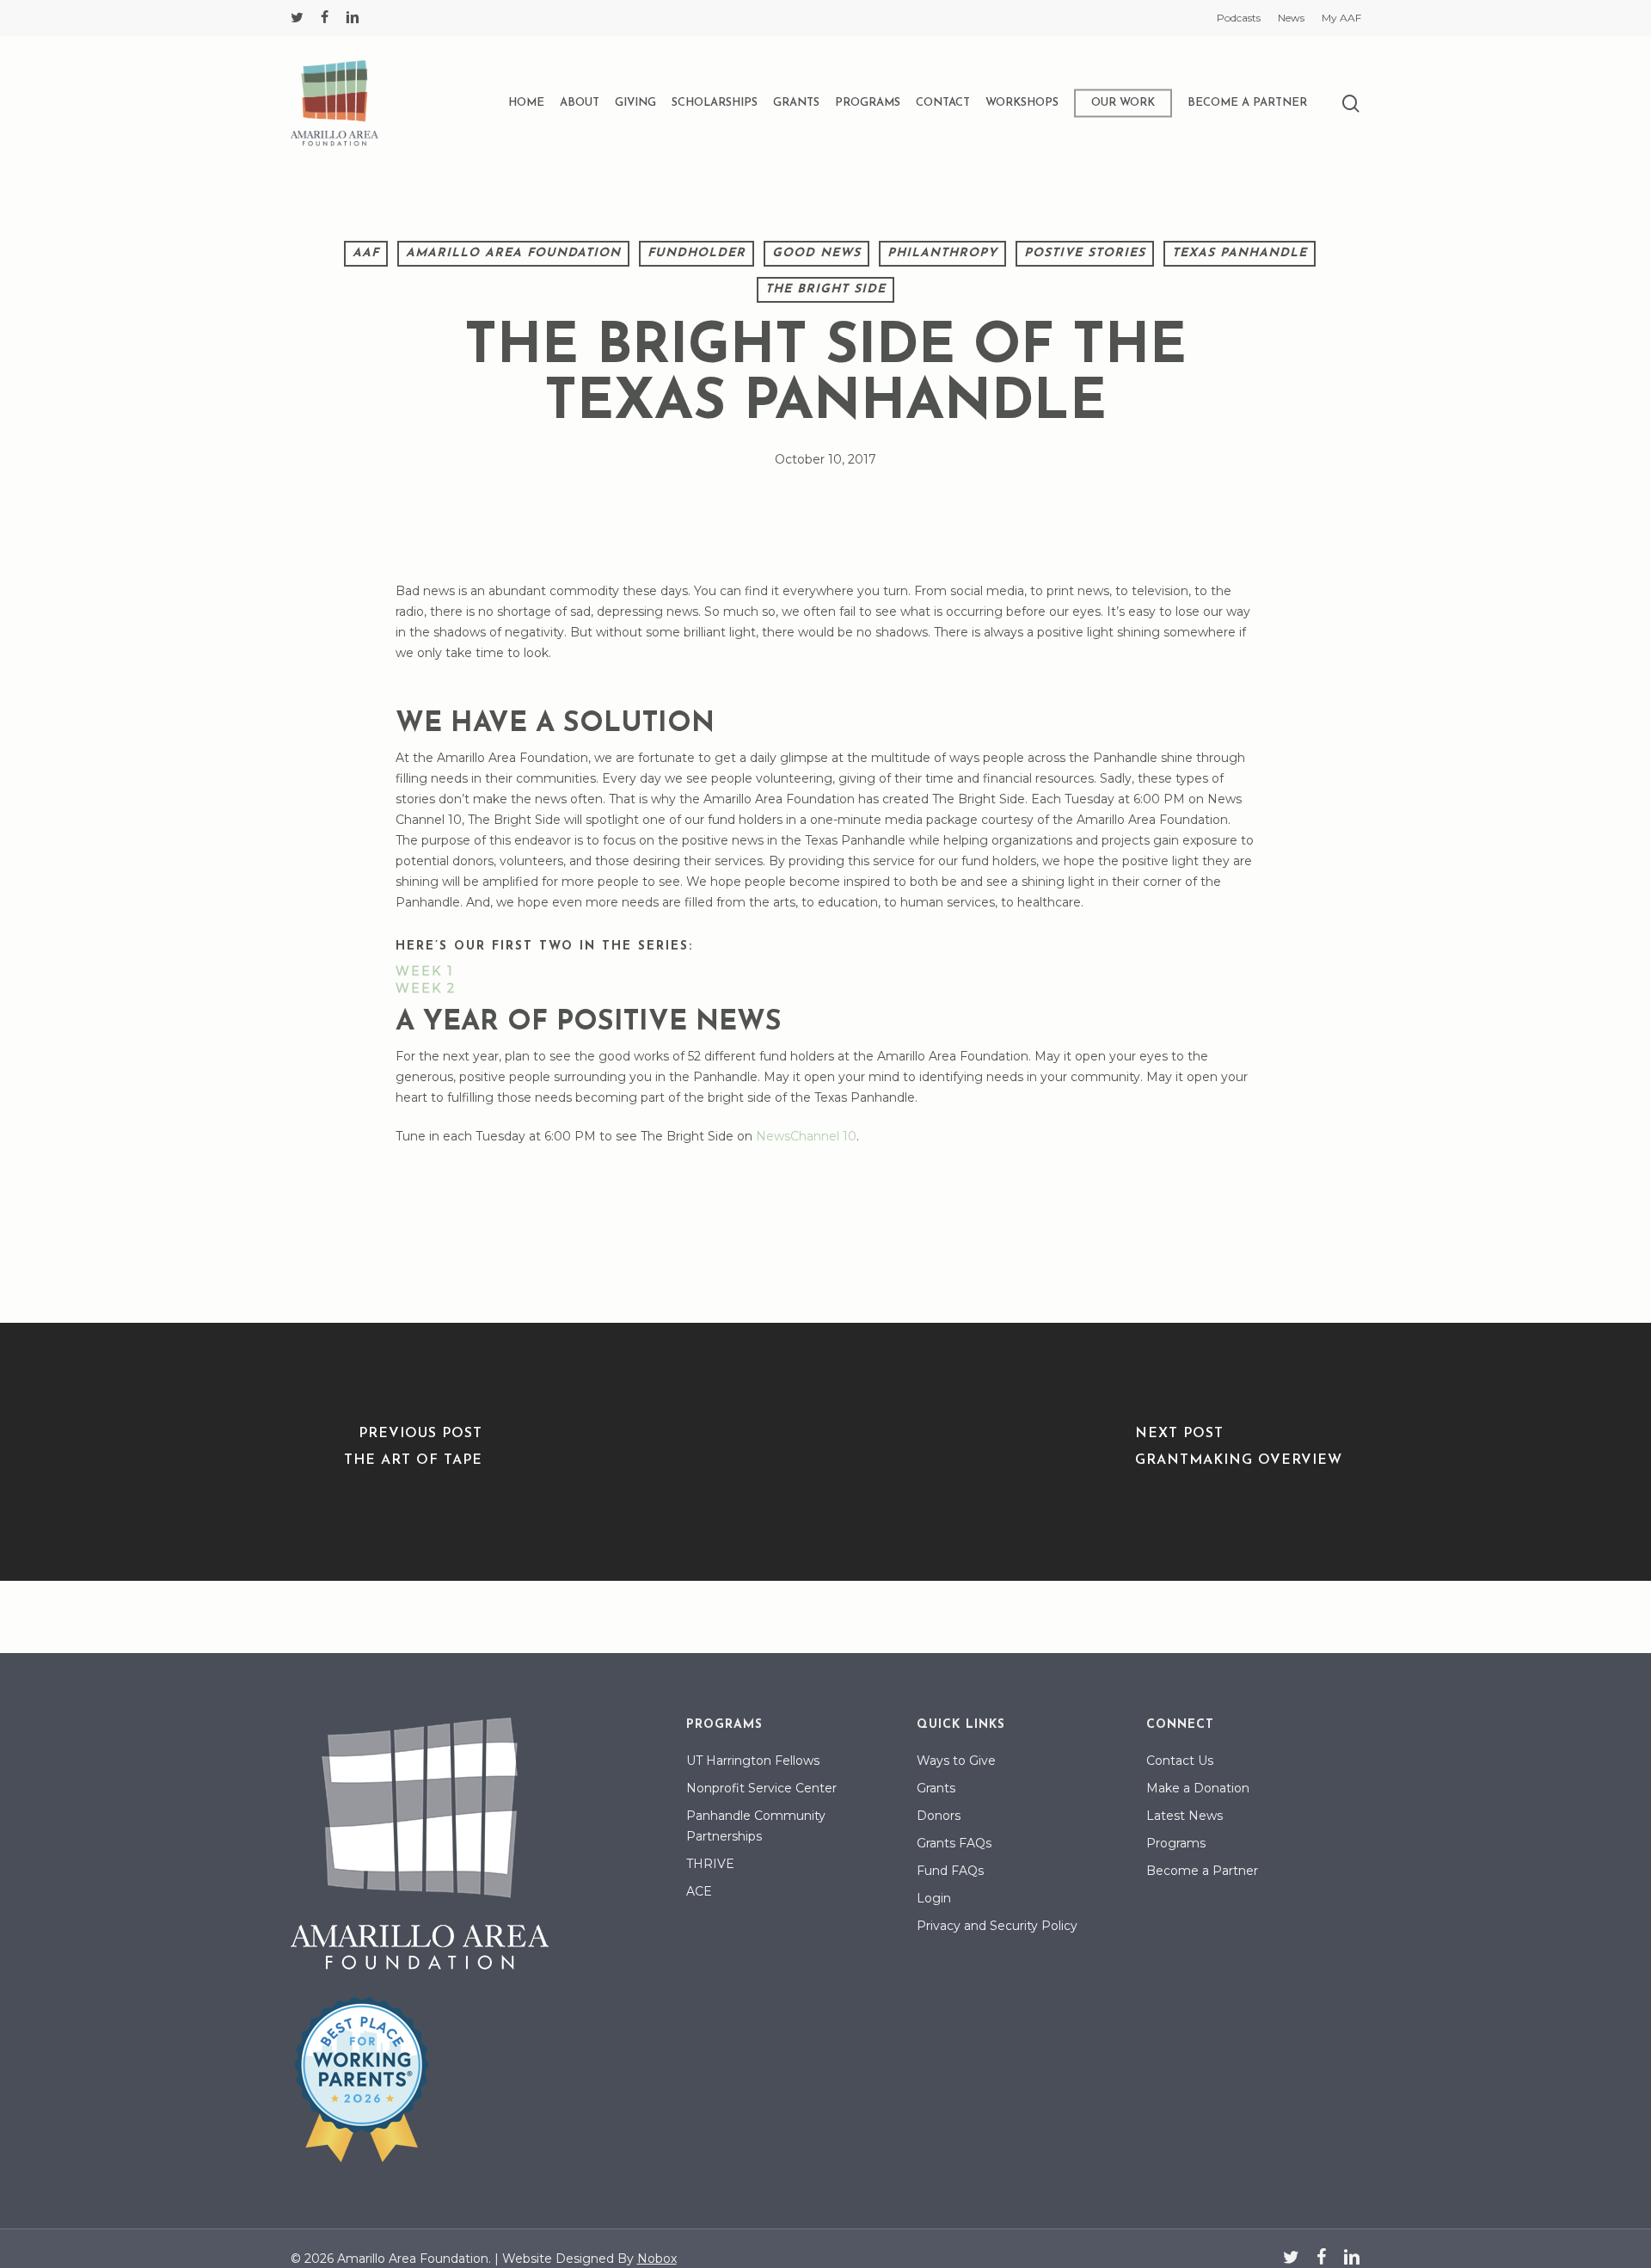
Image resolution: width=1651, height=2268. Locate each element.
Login (934, 1898)
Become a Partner (1202, 1871)
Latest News (1185, 1816)
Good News (816, 253)
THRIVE (710, 1864)
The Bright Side (825, 289)
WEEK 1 (425, 971)
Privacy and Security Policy (997, 1926)
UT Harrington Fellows (753, 1761)
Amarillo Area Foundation (513, 253)
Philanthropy (942, 253)
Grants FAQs (954, 1843)
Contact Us (1180, 1761)
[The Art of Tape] (413, 1452)
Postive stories (1085, 253)
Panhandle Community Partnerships (756, 1826)
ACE (699, 1891)
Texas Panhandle (1240, 253)
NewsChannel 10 (806, 1136)
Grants (936, 1788)
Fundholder (697, 253)
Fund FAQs (950, 1871)
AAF (366, 253)
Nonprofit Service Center (761, 1788)
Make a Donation (1198, 1788)
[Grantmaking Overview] (1238, 1452)
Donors (939, 1816)
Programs (1176, 1843)
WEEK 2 (426, 988)
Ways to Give (956, 1761)
